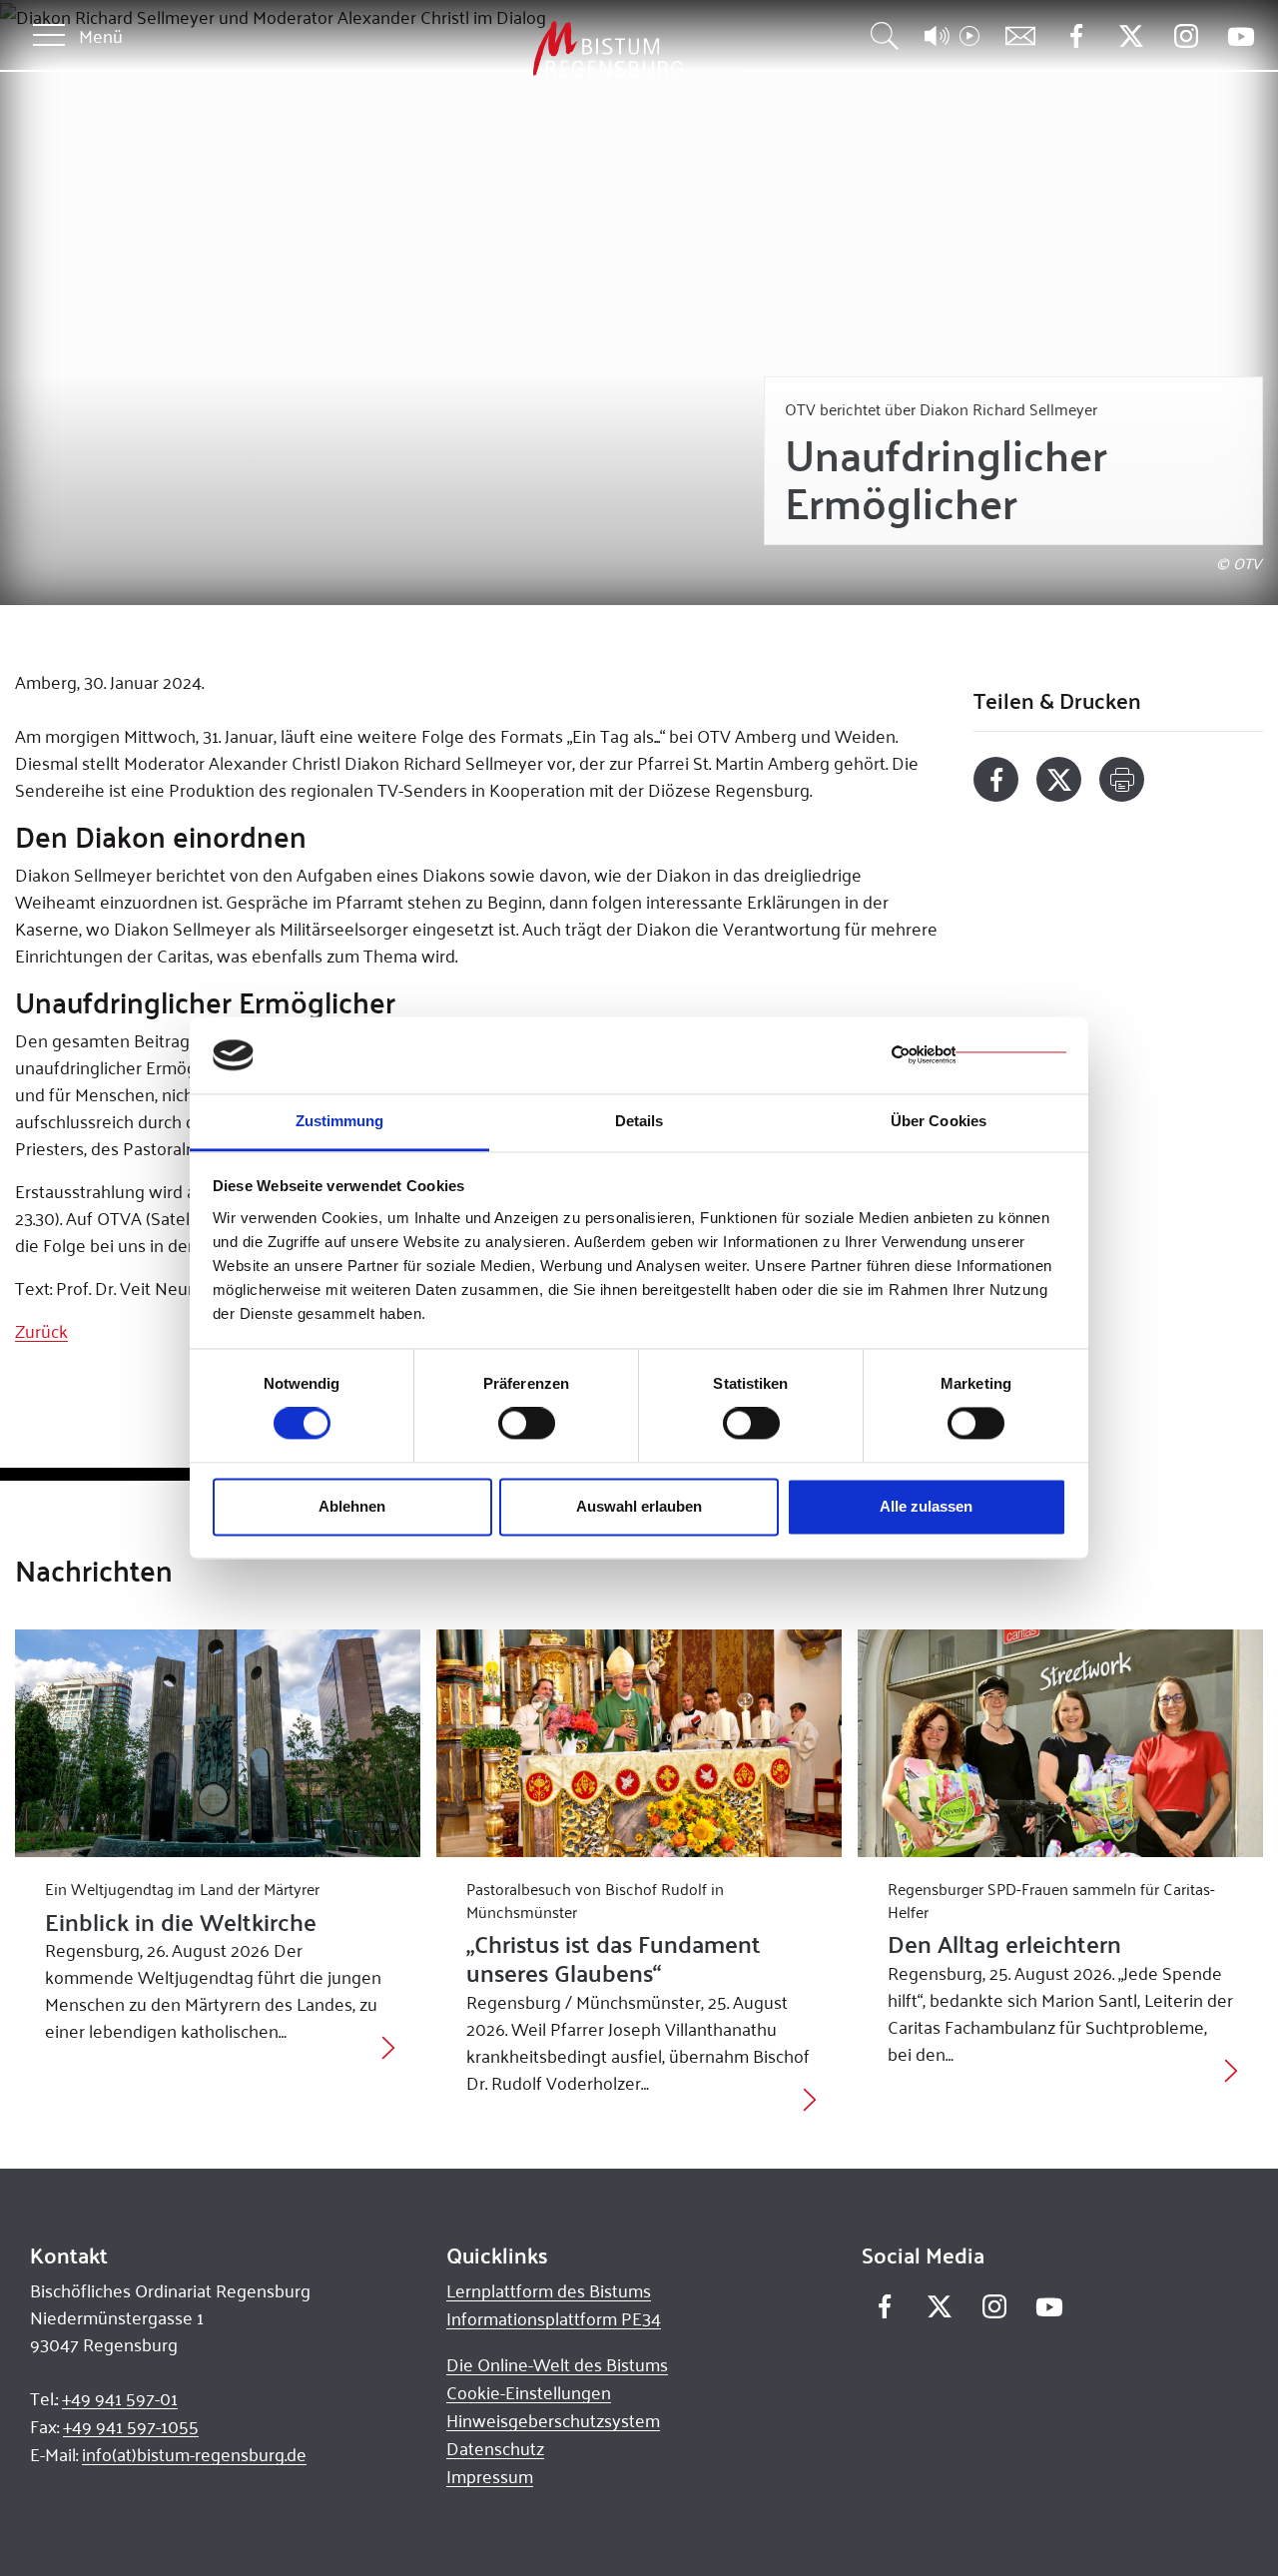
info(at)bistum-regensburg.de (194, 2454)
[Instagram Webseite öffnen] (1186, 36)
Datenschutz (495, 2448)
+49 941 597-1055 (131, 2426)
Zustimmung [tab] (340, 1121)
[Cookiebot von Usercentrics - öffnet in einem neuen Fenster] (979, 1055)
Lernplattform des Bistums (549, 2290)
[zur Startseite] (503, 49)
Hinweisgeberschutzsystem (553, 2420)
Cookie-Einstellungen (529, 2392)
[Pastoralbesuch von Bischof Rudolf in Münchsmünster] (639, 1743)
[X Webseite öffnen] (1131, 36)
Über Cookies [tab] (939, 1121)
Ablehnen (352, 1506)
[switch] (527, 1424)
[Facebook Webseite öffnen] (1076, 36)
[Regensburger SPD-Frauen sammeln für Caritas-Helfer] (1060, 1743)
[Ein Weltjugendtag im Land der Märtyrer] (218, 1743)
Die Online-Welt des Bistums (557, 2364)
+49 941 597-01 (120, 2398)
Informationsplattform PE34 (554, 2318)
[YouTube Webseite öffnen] (1241, 34)
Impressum (490, 2476)
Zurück (41, 1331)
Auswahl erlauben (639, 1506)
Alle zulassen (926, 1506)
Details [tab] (639, 1121)
